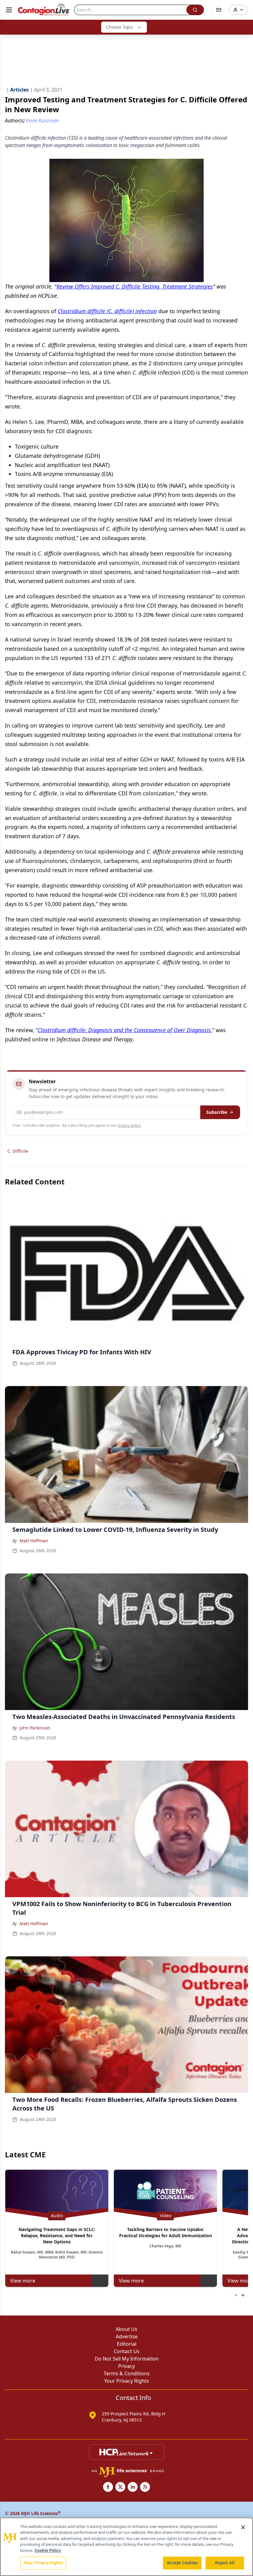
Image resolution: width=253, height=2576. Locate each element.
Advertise (127, 2336)
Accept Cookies (182, 2563)
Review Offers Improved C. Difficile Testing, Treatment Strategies (135, 286)
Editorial (127, 2344)
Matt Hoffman (34, 1541)
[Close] (243, 2527)
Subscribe (217, 1112)
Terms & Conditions (127, 2373)
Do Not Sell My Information (127, 2359)
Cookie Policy (48, 2550)
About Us (126, 2329)
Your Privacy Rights (127, 2381)
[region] (126, 2547)
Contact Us (127, 2351)
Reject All (225, 2563)
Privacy (126, 2366)
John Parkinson (35, 1728)
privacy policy (129, 1125)
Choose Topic (120, 27)
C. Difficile (18, 1151)
